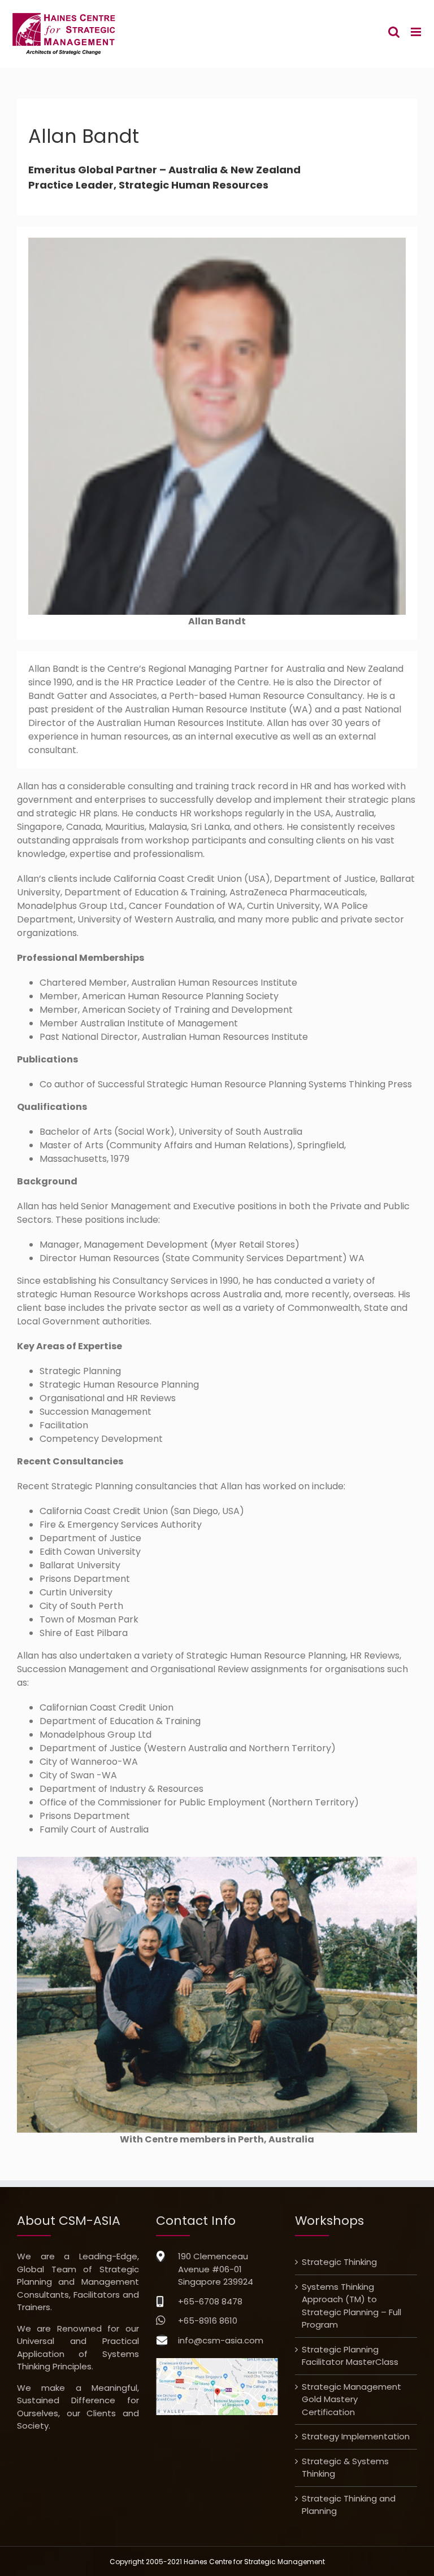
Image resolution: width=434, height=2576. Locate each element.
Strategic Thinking (339, 2262)
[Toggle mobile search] (394, 32)
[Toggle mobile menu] (417, 32)
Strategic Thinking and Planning (349, 2505)
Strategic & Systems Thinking (345, 2468)
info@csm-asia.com (221, 2340)
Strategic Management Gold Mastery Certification (351, 2399)
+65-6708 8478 (210, 2301)
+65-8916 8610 (208, 2321)
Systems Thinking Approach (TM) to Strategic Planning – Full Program (351, 2306)
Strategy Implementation (356, 2436)
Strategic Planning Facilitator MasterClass (350, 2356)
